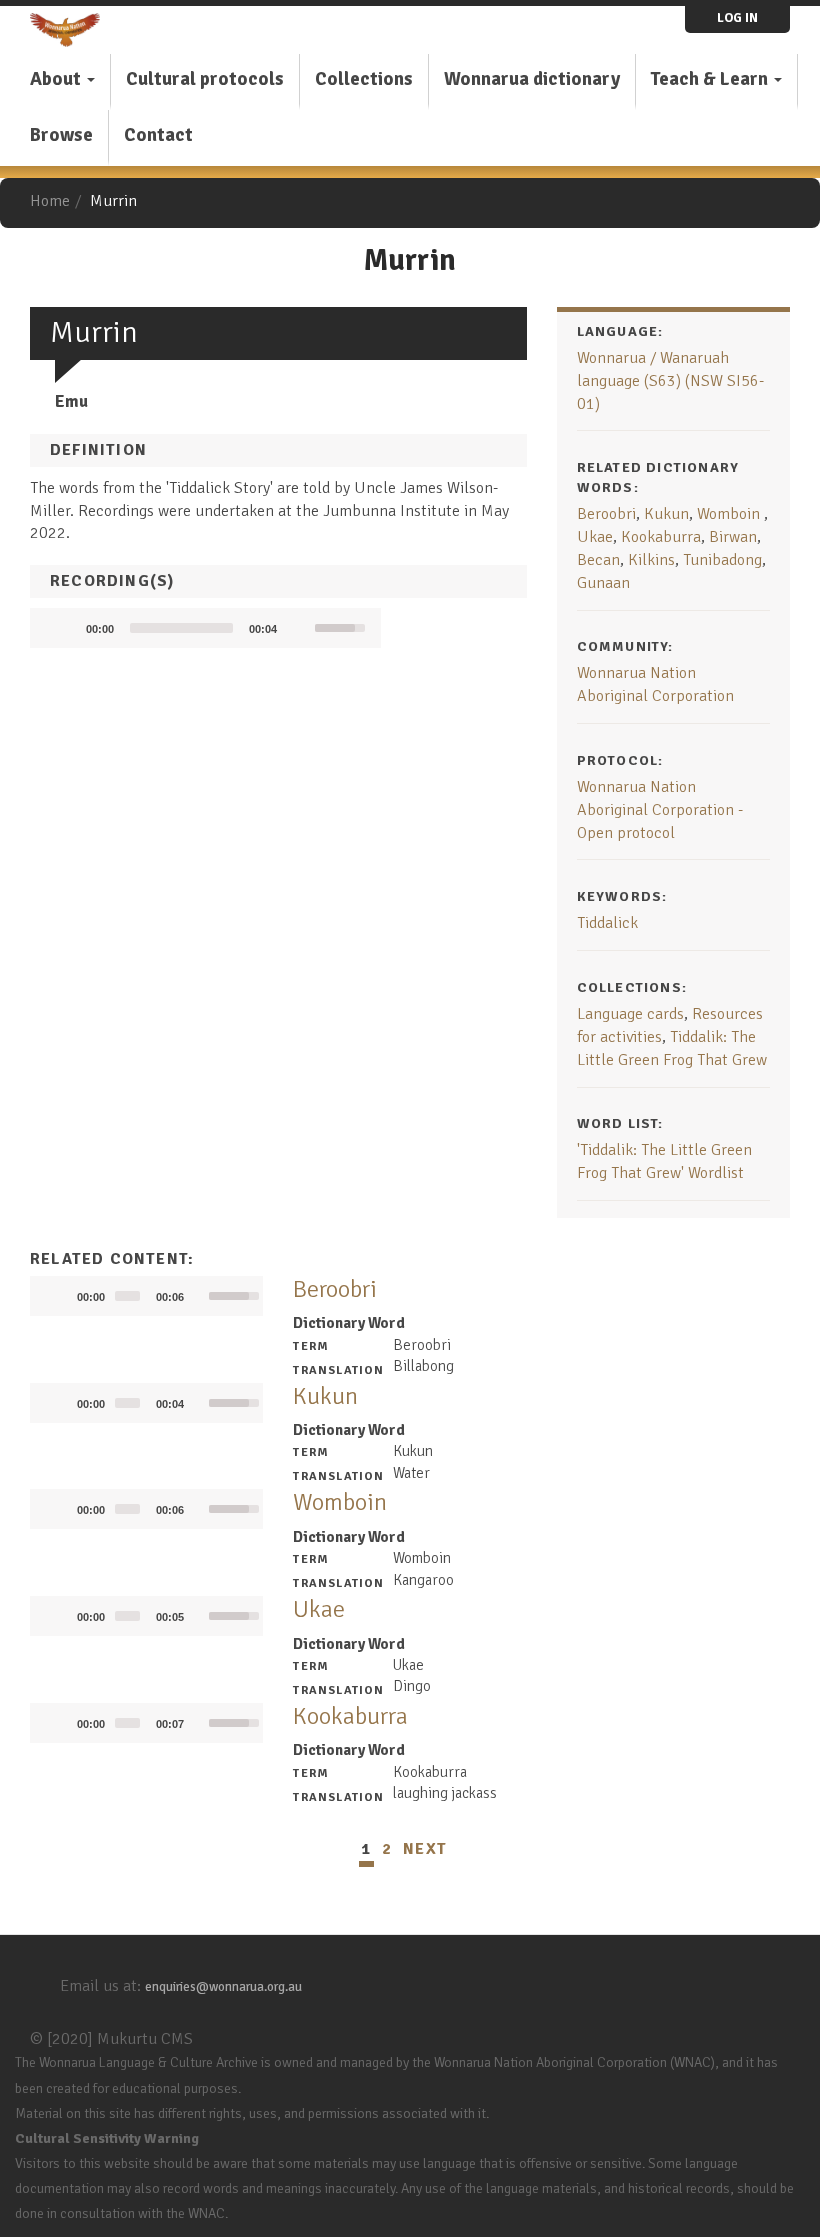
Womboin (730, 514)
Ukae (595, 537)
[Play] (162, 1306)
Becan (598, 560)
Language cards (630, 1014)
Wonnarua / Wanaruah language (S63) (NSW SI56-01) (670, 381)
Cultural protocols (205, 79)
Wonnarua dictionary (532, 79)
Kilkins (651, 560)
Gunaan (603, 583)
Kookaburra (661, 537)
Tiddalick (607, 923)
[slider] (181, 628)
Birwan (733, 537)
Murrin (113, 201)
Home (50, 201)
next (425, 1849)
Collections (364, 79)
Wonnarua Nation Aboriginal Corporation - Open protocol (660, 810)
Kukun (666, 514)
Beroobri (606, 514)
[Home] (72, 30)
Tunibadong (722, 560)
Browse (61, 135)
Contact (158, 135)
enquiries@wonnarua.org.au (223, 1987)
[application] (205, 628)
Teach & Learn (711, 79)
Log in (737, 18)
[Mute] (299, 628)
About (57, 79)
